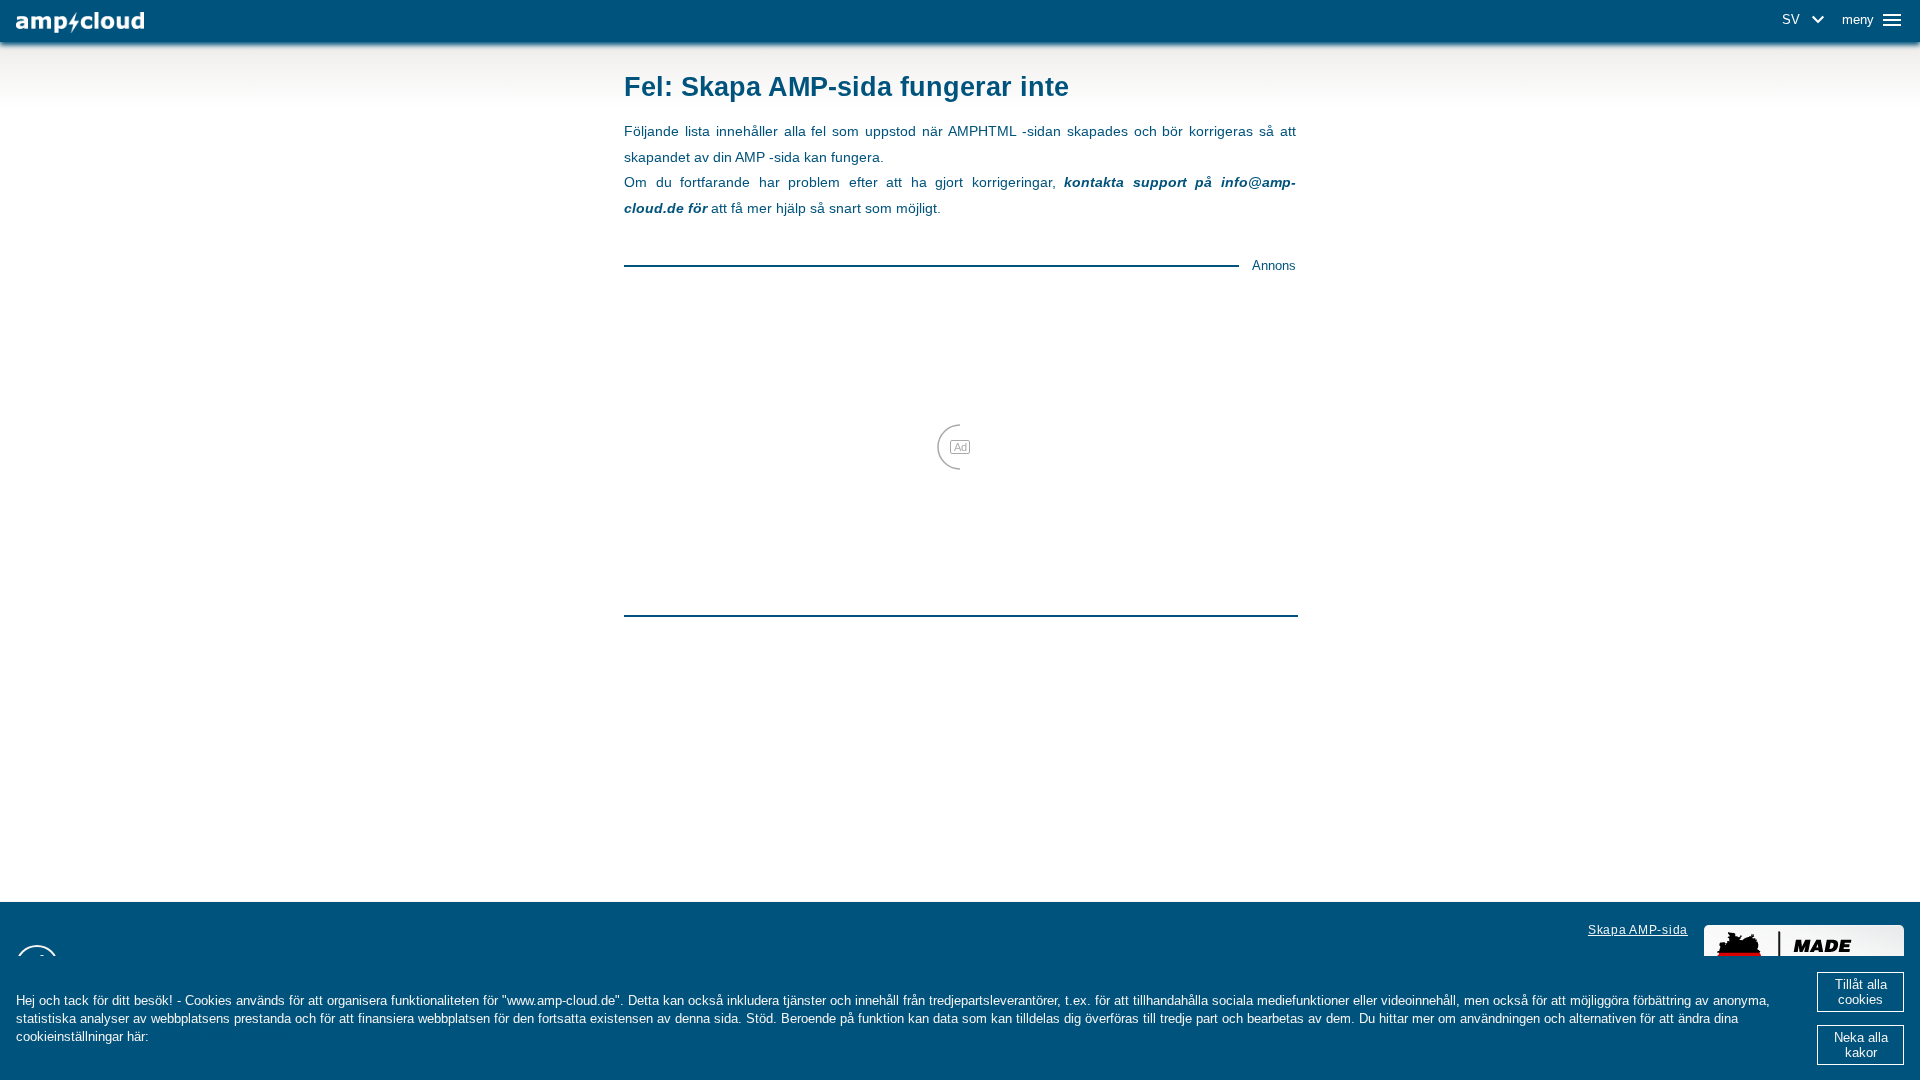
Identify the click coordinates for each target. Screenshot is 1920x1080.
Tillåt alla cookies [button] (1861, 992)
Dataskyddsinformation (224, 1036)
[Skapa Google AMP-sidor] (80, 22)
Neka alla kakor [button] (1861, 1045)
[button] (1806, 20)
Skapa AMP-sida (1638, 930)
